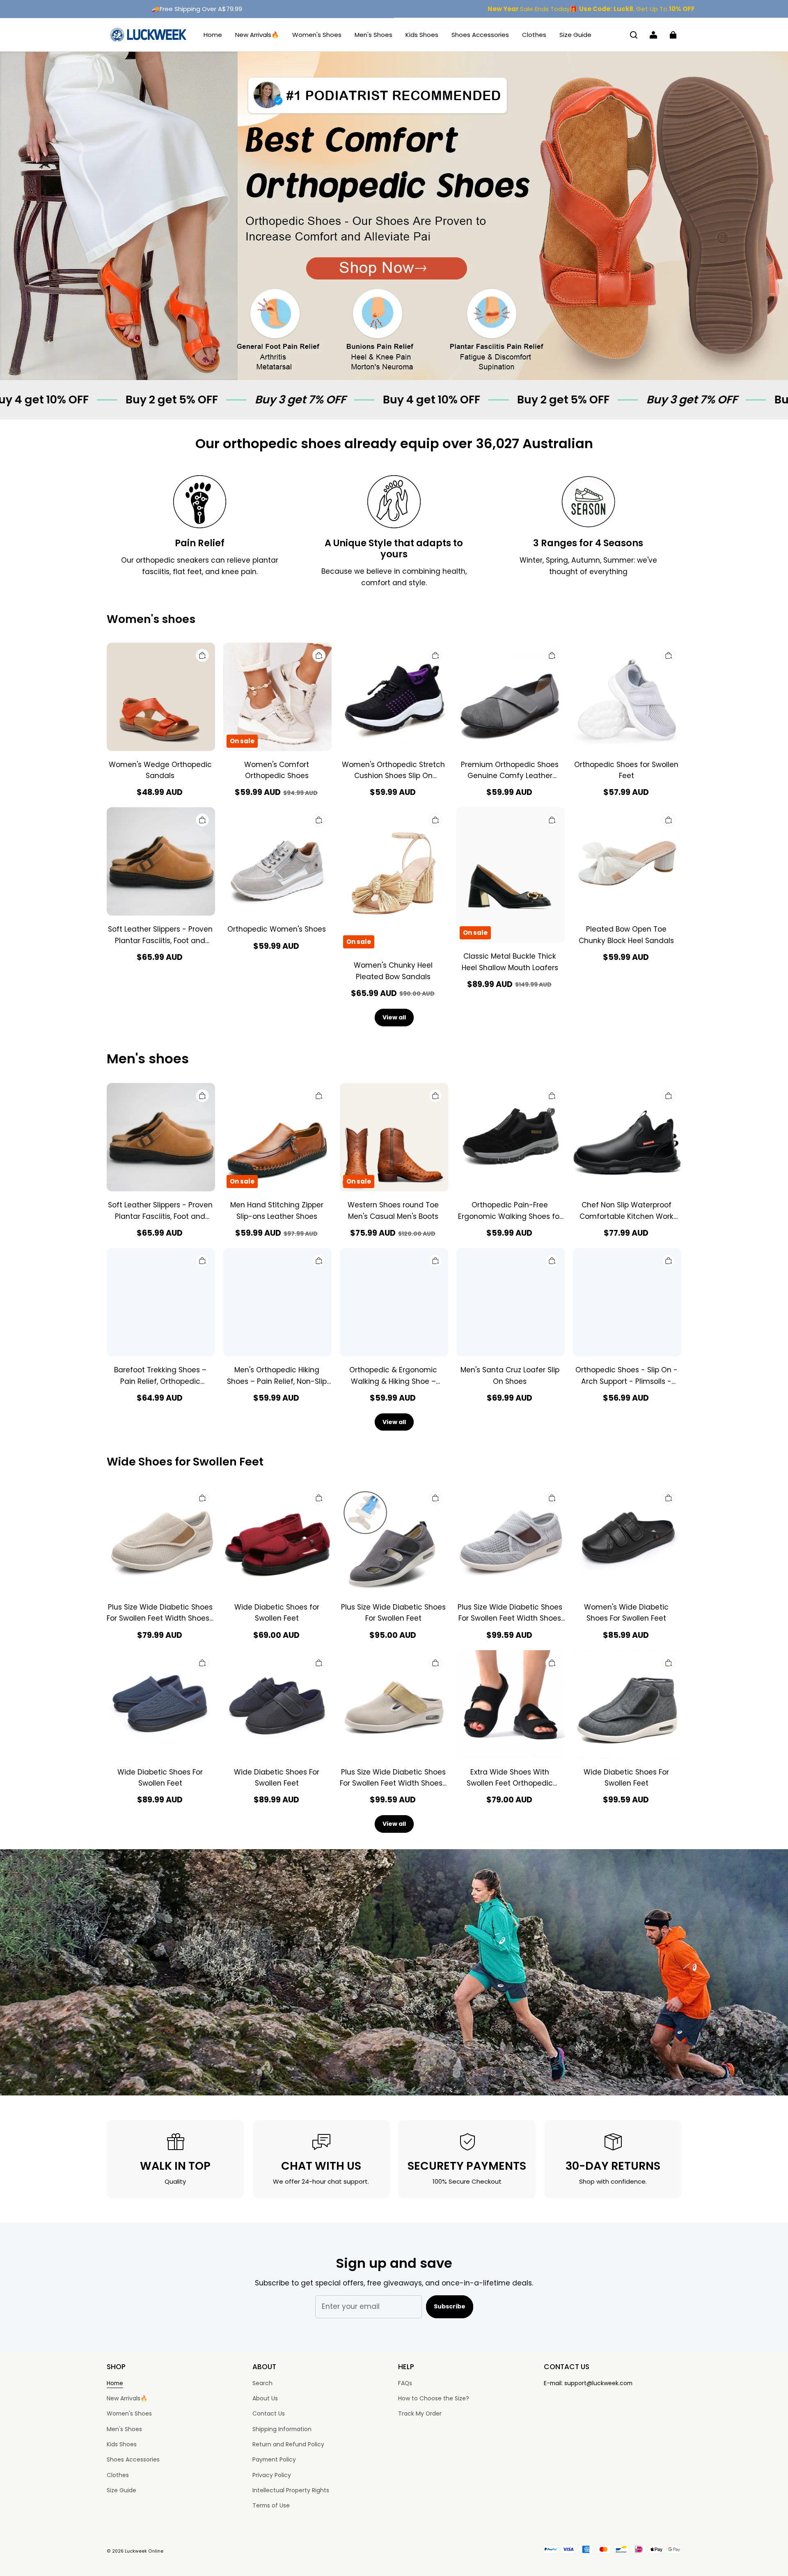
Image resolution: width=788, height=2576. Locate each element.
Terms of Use (271, 2505)
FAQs (405, 2383)
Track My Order (420, 2413)
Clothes (534, 35)
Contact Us (269, 2413)
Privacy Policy (272, 2475)
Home (213, 35)
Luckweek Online (144, 2551)
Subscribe (450, 2306)
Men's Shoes (373, 35)
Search (262, 2383)
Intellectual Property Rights (291, 2490)
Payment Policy (274, 2459)
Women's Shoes (317, 35)
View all (394, 1017)
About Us (265, 2398)
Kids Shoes (422, 35)
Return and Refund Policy (288, 2444)
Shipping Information (282, 2429)
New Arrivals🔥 (257, 35)
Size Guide (575, 35)
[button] (634, 35)
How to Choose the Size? (434, 2398)
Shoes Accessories (480, 35)
